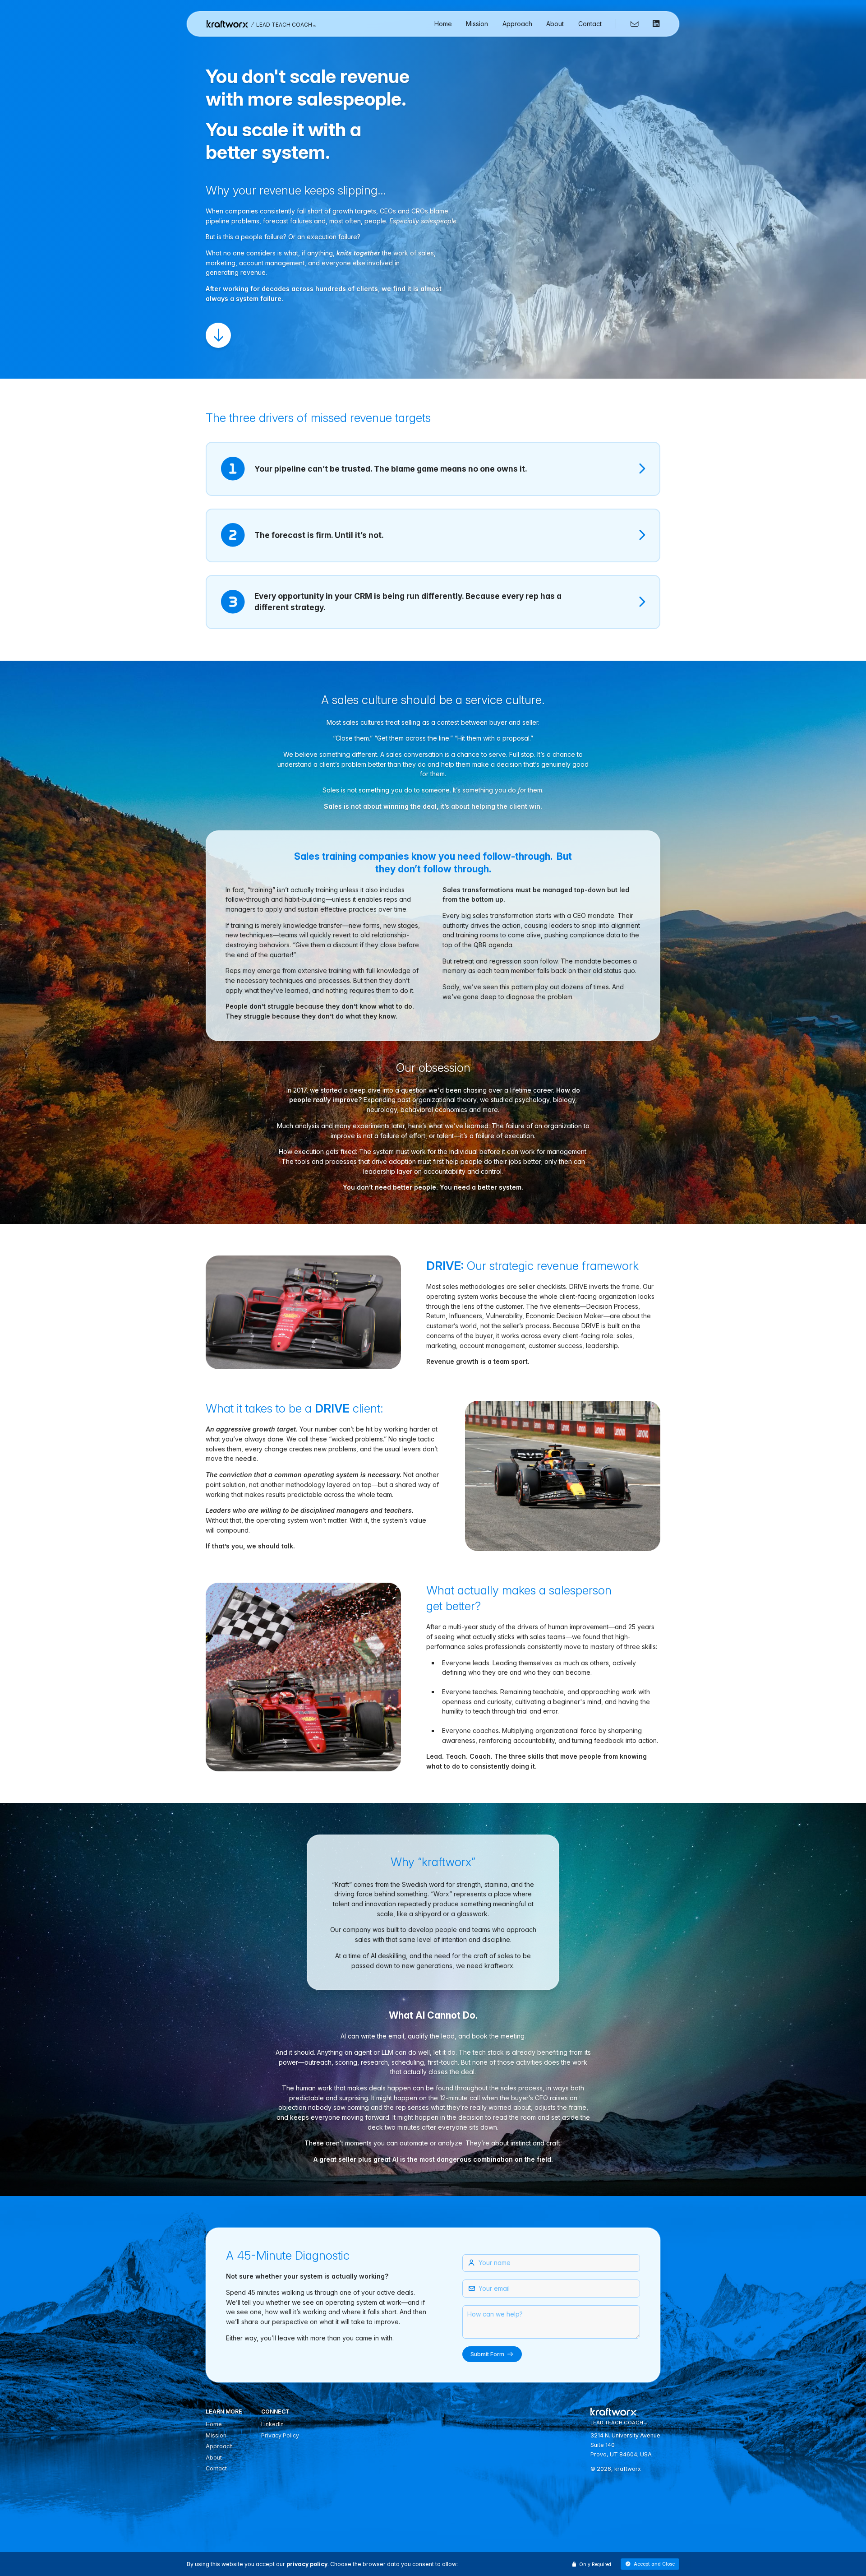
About (555, 24)
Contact (590, 24)
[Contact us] (631, 24)
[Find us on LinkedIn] (653, 24)
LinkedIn (272, 2424)
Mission (477, 24)
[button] (650, 2564)
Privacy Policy (280, 2435)
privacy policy (307, 2564)
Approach (517, 24)
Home (443, 24)
